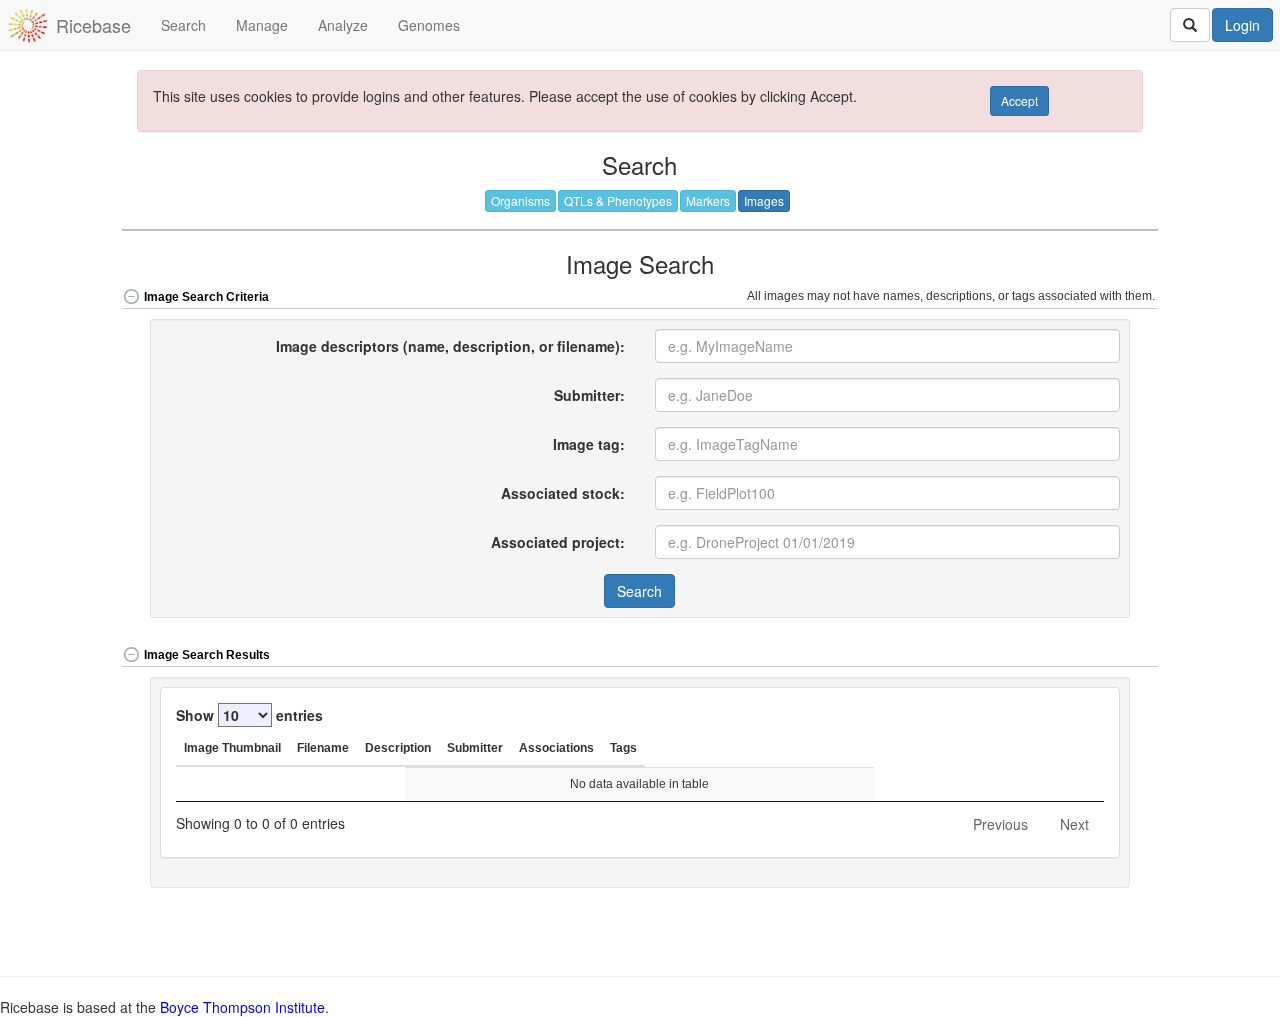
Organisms (520, 200)
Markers (708, 200)
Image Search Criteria (206, 297)
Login (1242, 25)
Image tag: (589, 444)
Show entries (249, 715)
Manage (262, 25)
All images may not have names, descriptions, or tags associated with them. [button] (952, 296)
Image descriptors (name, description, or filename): (450, 346)
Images (764, 200)
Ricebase (93, 25)
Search (183, 25)
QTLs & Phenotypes (618, 200)
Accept (1019, 100)
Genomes (429, 25)
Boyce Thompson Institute (242, 1007)
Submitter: (589, 395)
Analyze (343, 25)
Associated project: (558, 542)
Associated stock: (563, 493)
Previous (1000, 824)
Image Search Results (207, 655)
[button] (1107, 656)
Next (1074, 824)
